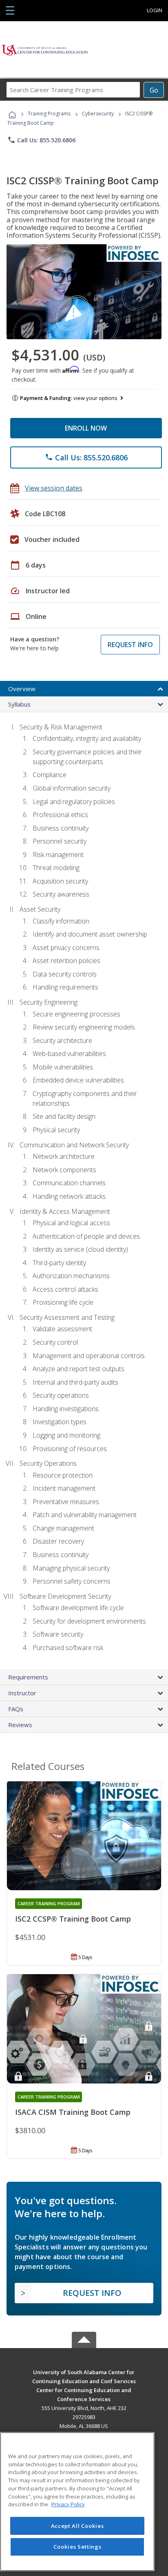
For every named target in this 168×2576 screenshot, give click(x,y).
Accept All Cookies (77, 2526)
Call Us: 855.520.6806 (41, 140)
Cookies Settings (77, 2547)
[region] (77, 2502)
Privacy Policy (68, 2504)
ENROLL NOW (86, 428)
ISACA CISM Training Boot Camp (73, 2112)
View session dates (54, 488)
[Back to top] (84, 2372)
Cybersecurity (98, 114)
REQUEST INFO (130, 645)
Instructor (22, 1693)
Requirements (28, 1677)
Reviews (20, 1725)
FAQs (16, 1709)
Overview (22, 689)
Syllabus (19, 704)
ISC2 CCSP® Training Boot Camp (73, 1919)
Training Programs (49, 114)
